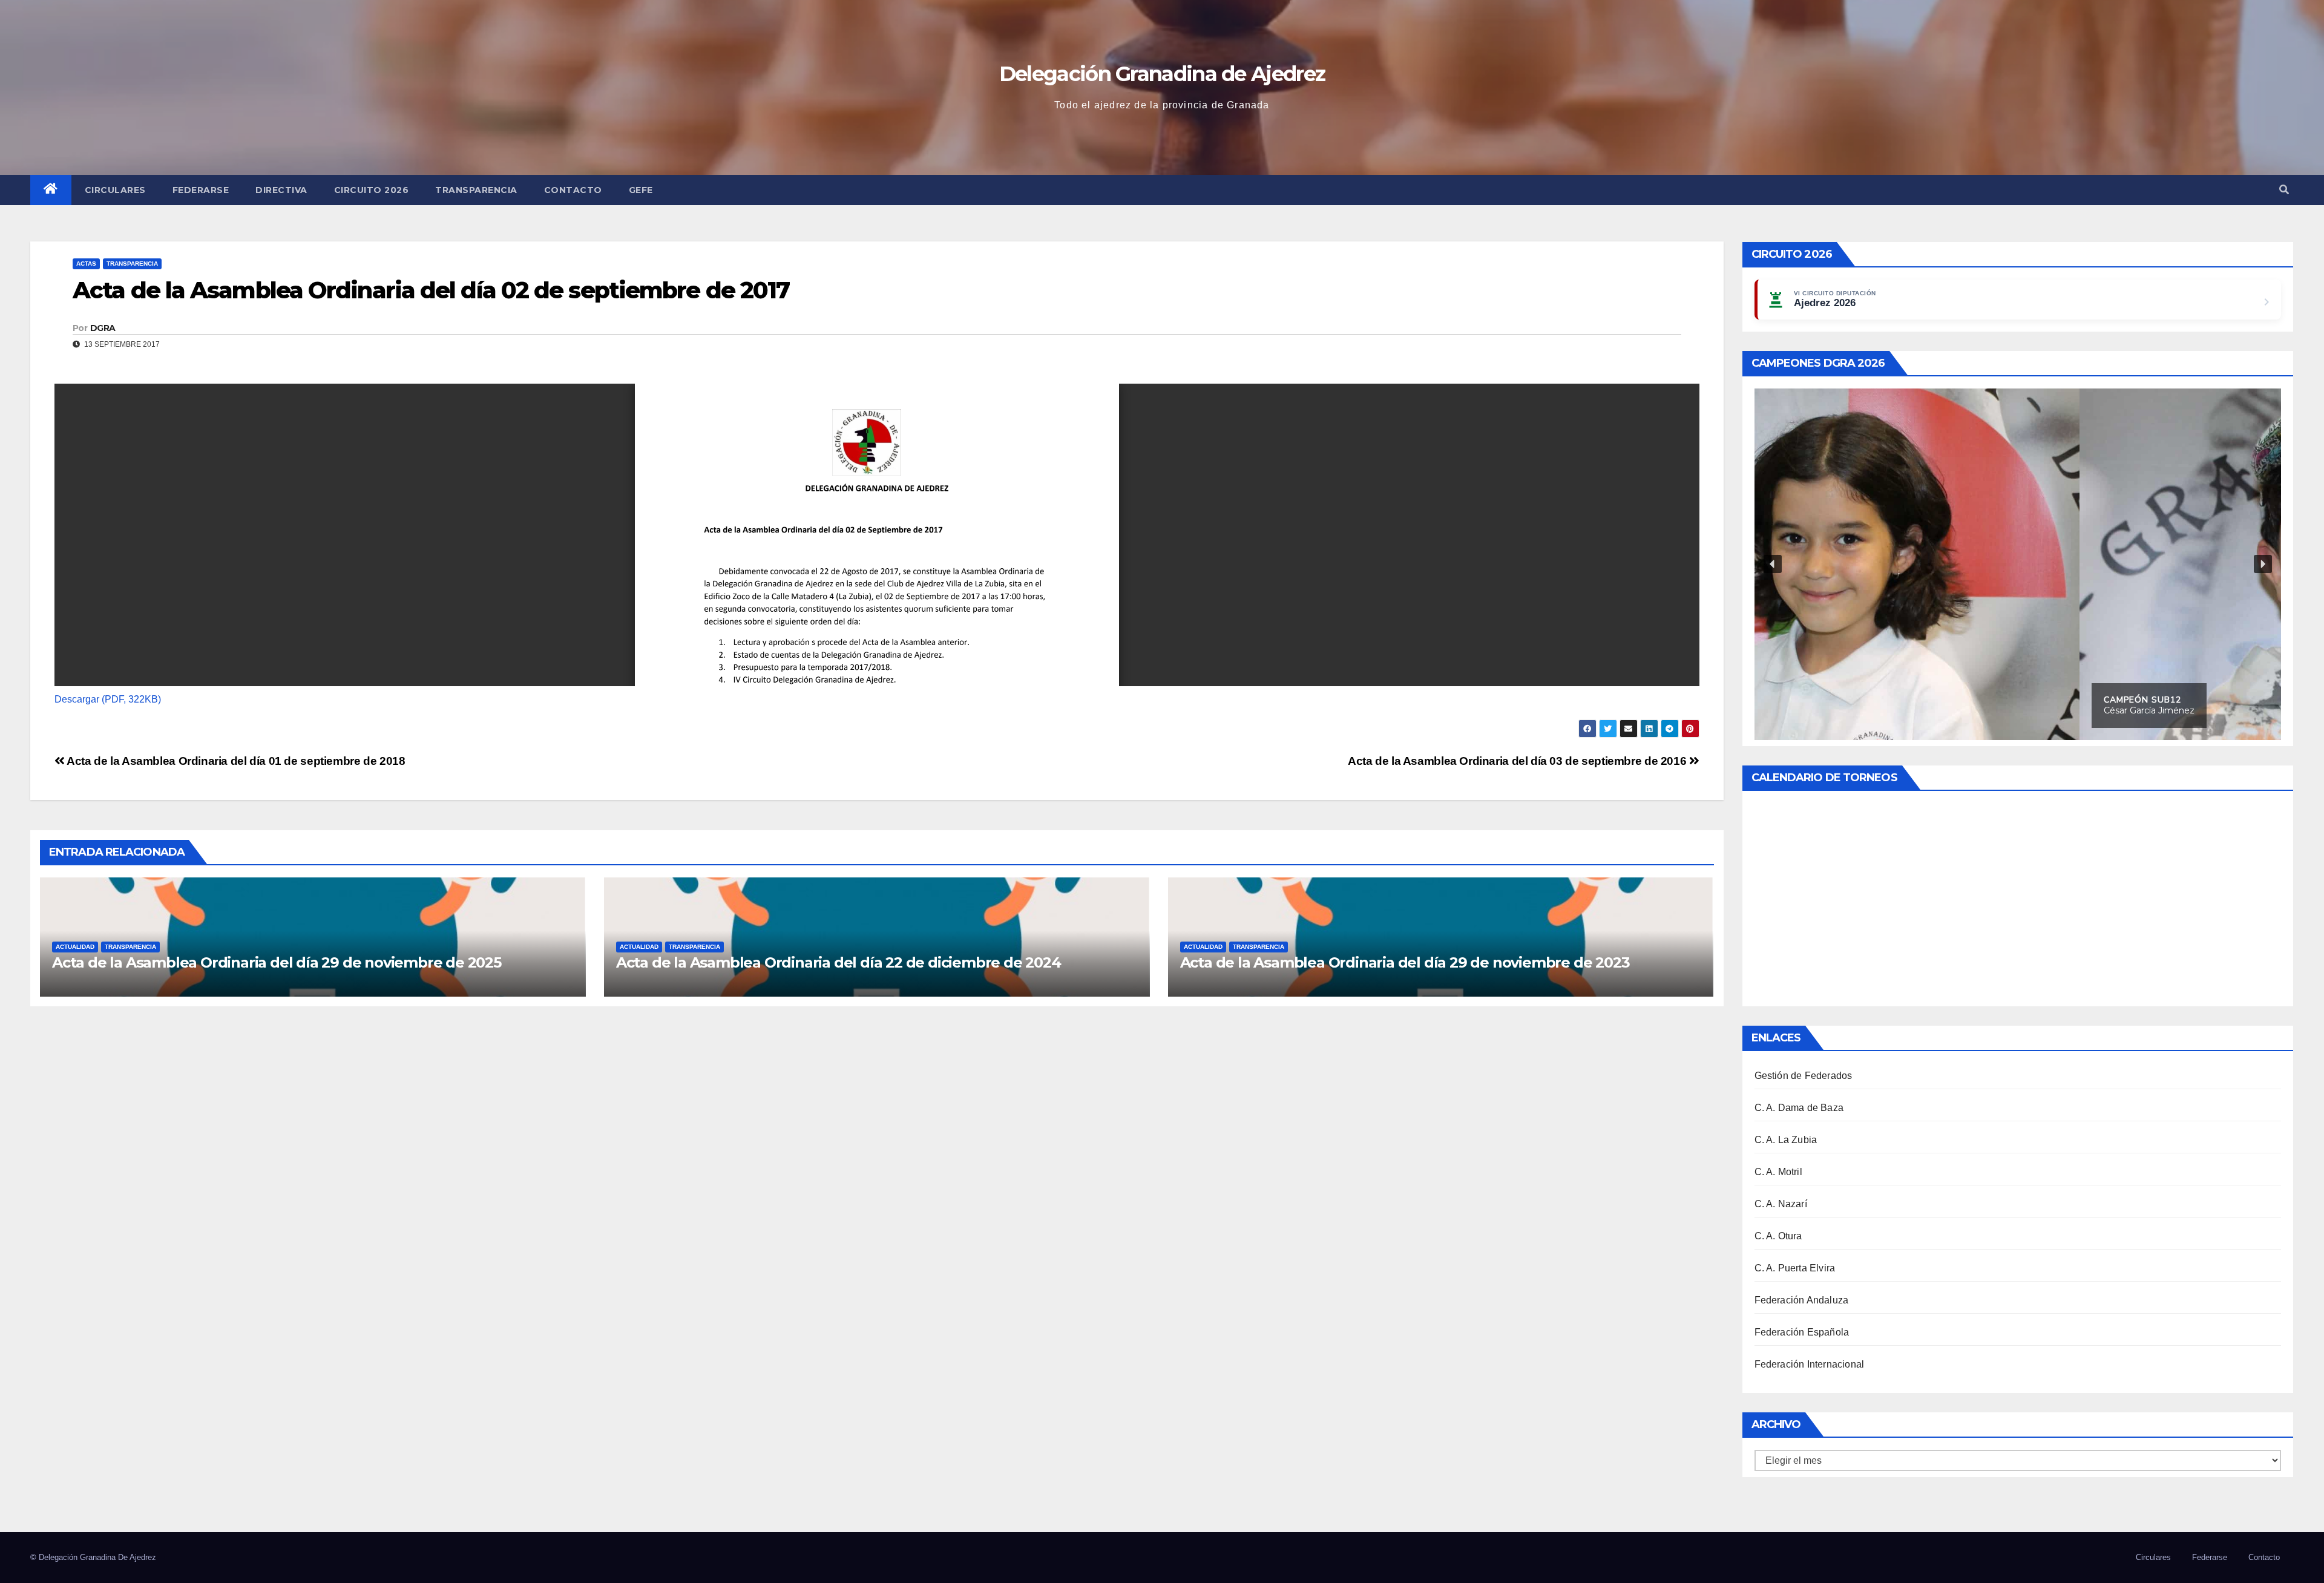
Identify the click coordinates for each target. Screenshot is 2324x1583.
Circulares (115, 190)
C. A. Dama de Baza (1799, 1108)
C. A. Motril (1778, 1172)
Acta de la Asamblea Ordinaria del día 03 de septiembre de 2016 (1518, 761)
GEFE (641, 190)
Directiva (281, 190)
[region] (2018, 564)
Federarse (201, 190)
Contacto (573, 190)
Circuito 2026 (372, 190)
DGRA (103, 328)
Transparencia (476, 190)
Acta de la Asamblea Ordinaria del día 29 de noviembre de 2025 (277, 962)
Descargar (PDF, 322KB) (108, 699)
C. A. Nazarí (1781, 1204)
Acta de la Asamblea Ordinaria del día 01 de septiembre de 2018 (235, 761)
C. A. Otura (1778, 1236)
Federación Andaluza (1802, 1300)
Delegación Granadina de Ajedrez (1162, 74)
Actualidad (75, 947)
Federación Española (1802, 1332)
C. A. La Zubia (1786, 1140)
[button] (2284, 190)
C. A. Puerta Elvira (1795, 1268)
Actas (86, 264)
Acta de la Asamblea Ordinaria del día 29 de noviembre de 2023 (1405, 962)
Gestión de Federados (1804, 1076)
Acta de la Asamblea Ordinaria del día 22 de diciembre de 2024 (839, 962)
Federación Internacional (1810, 1364)
